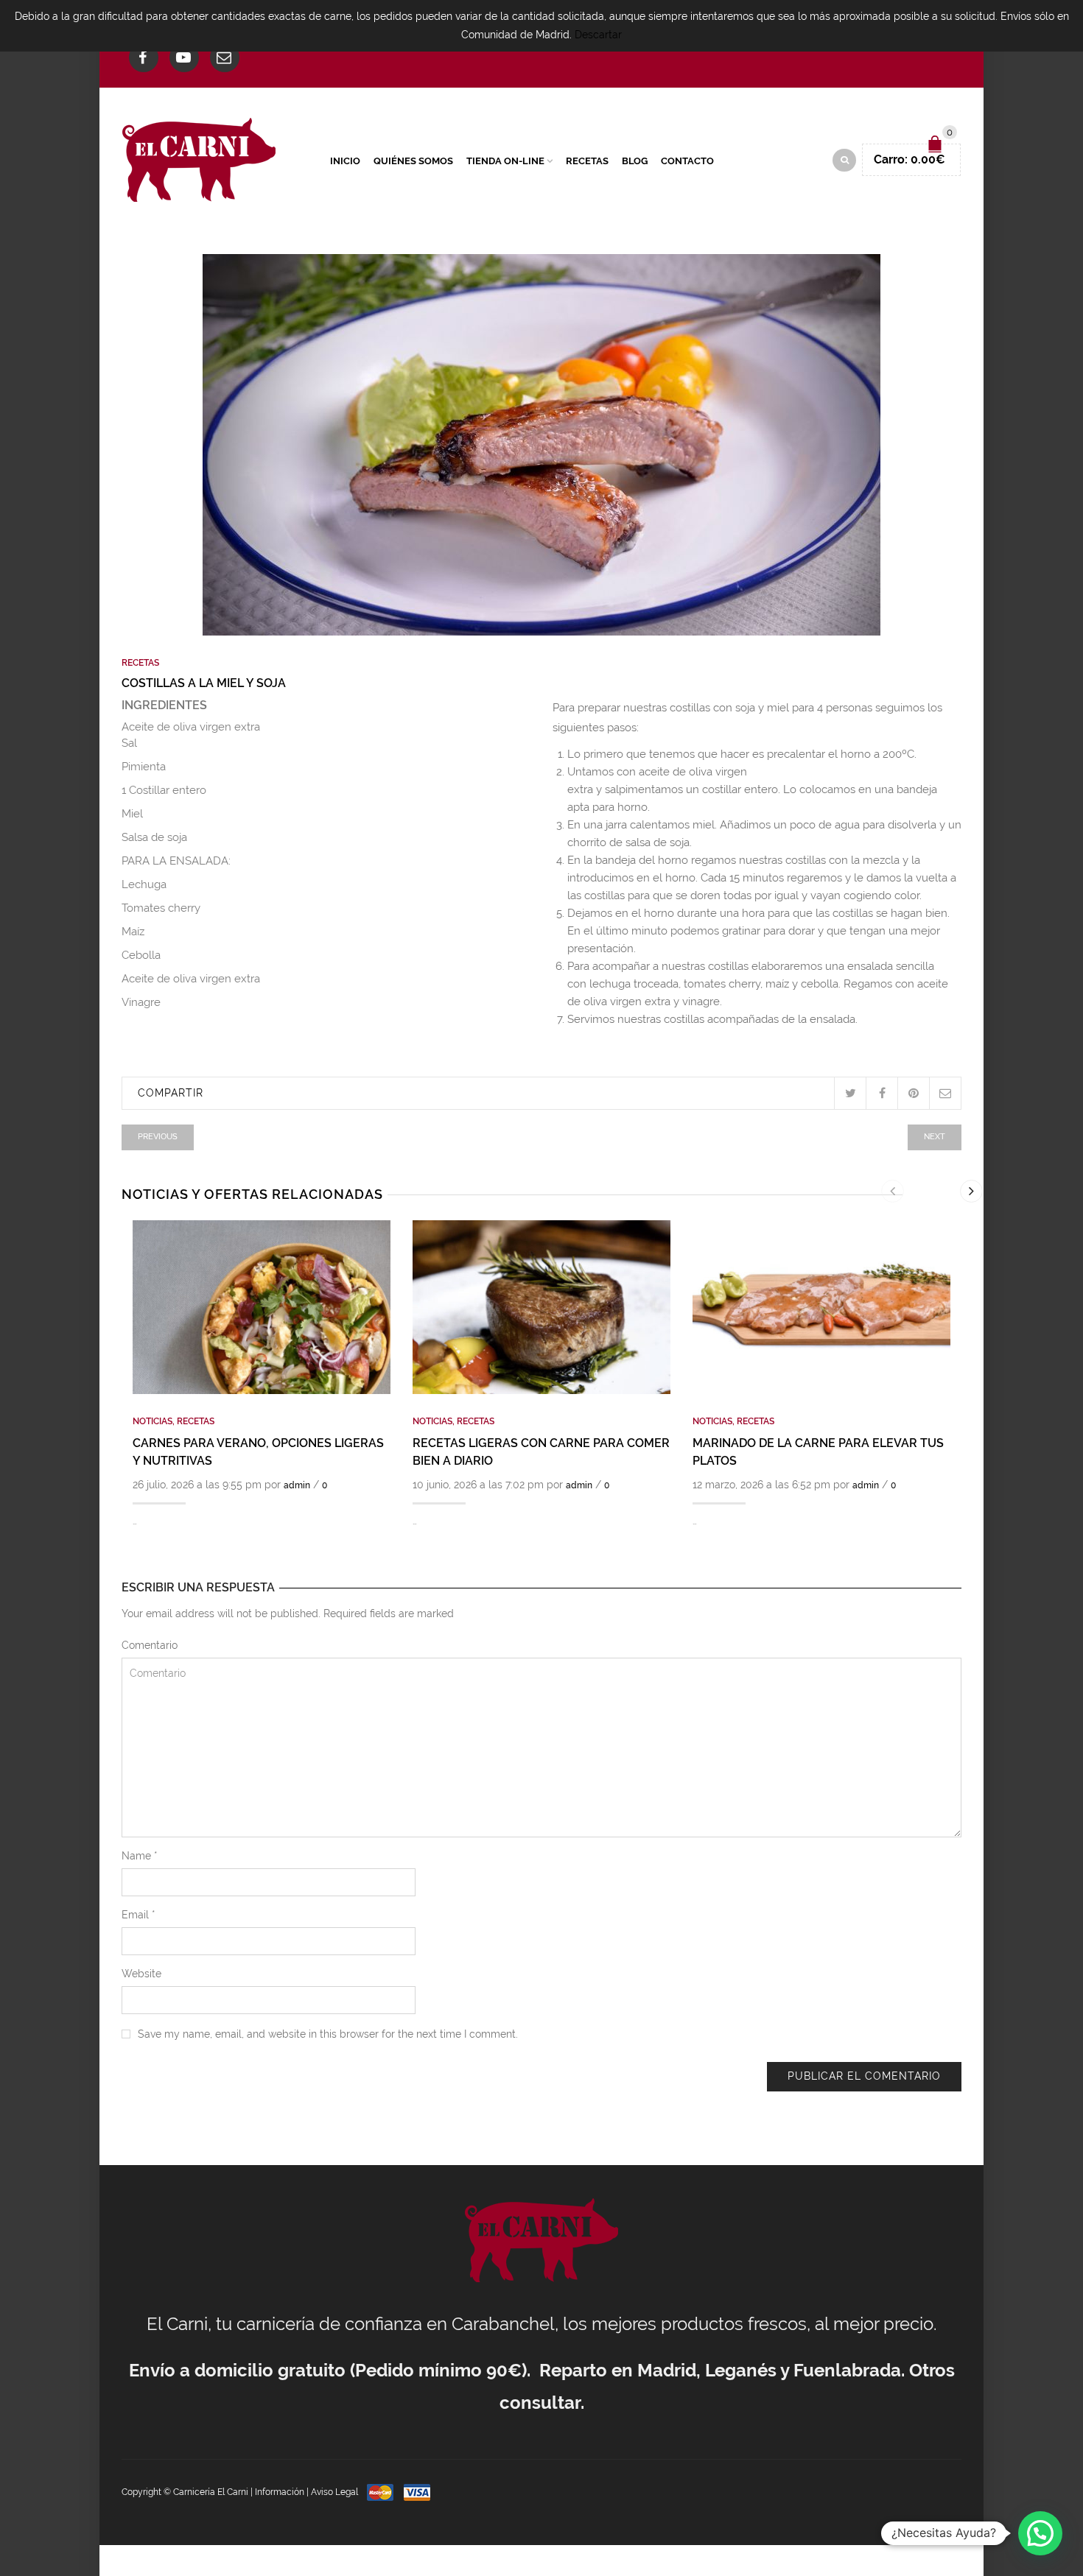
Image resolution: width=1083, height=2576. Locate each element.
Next (935, 1137)
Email (139, 1915)
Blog (635, 161)
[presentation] (893, 1191)
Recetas (587, 161)
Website (141, 1974)
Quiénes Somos (413, 161)
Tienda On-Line (505, 161)
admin (297, 1485)
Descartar (598, 35)
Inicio (345, 161)
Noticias (153, 1421)
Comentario (150, 1645)
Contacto (687, 161)
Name (140, 1856)
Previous (158, 1137)
